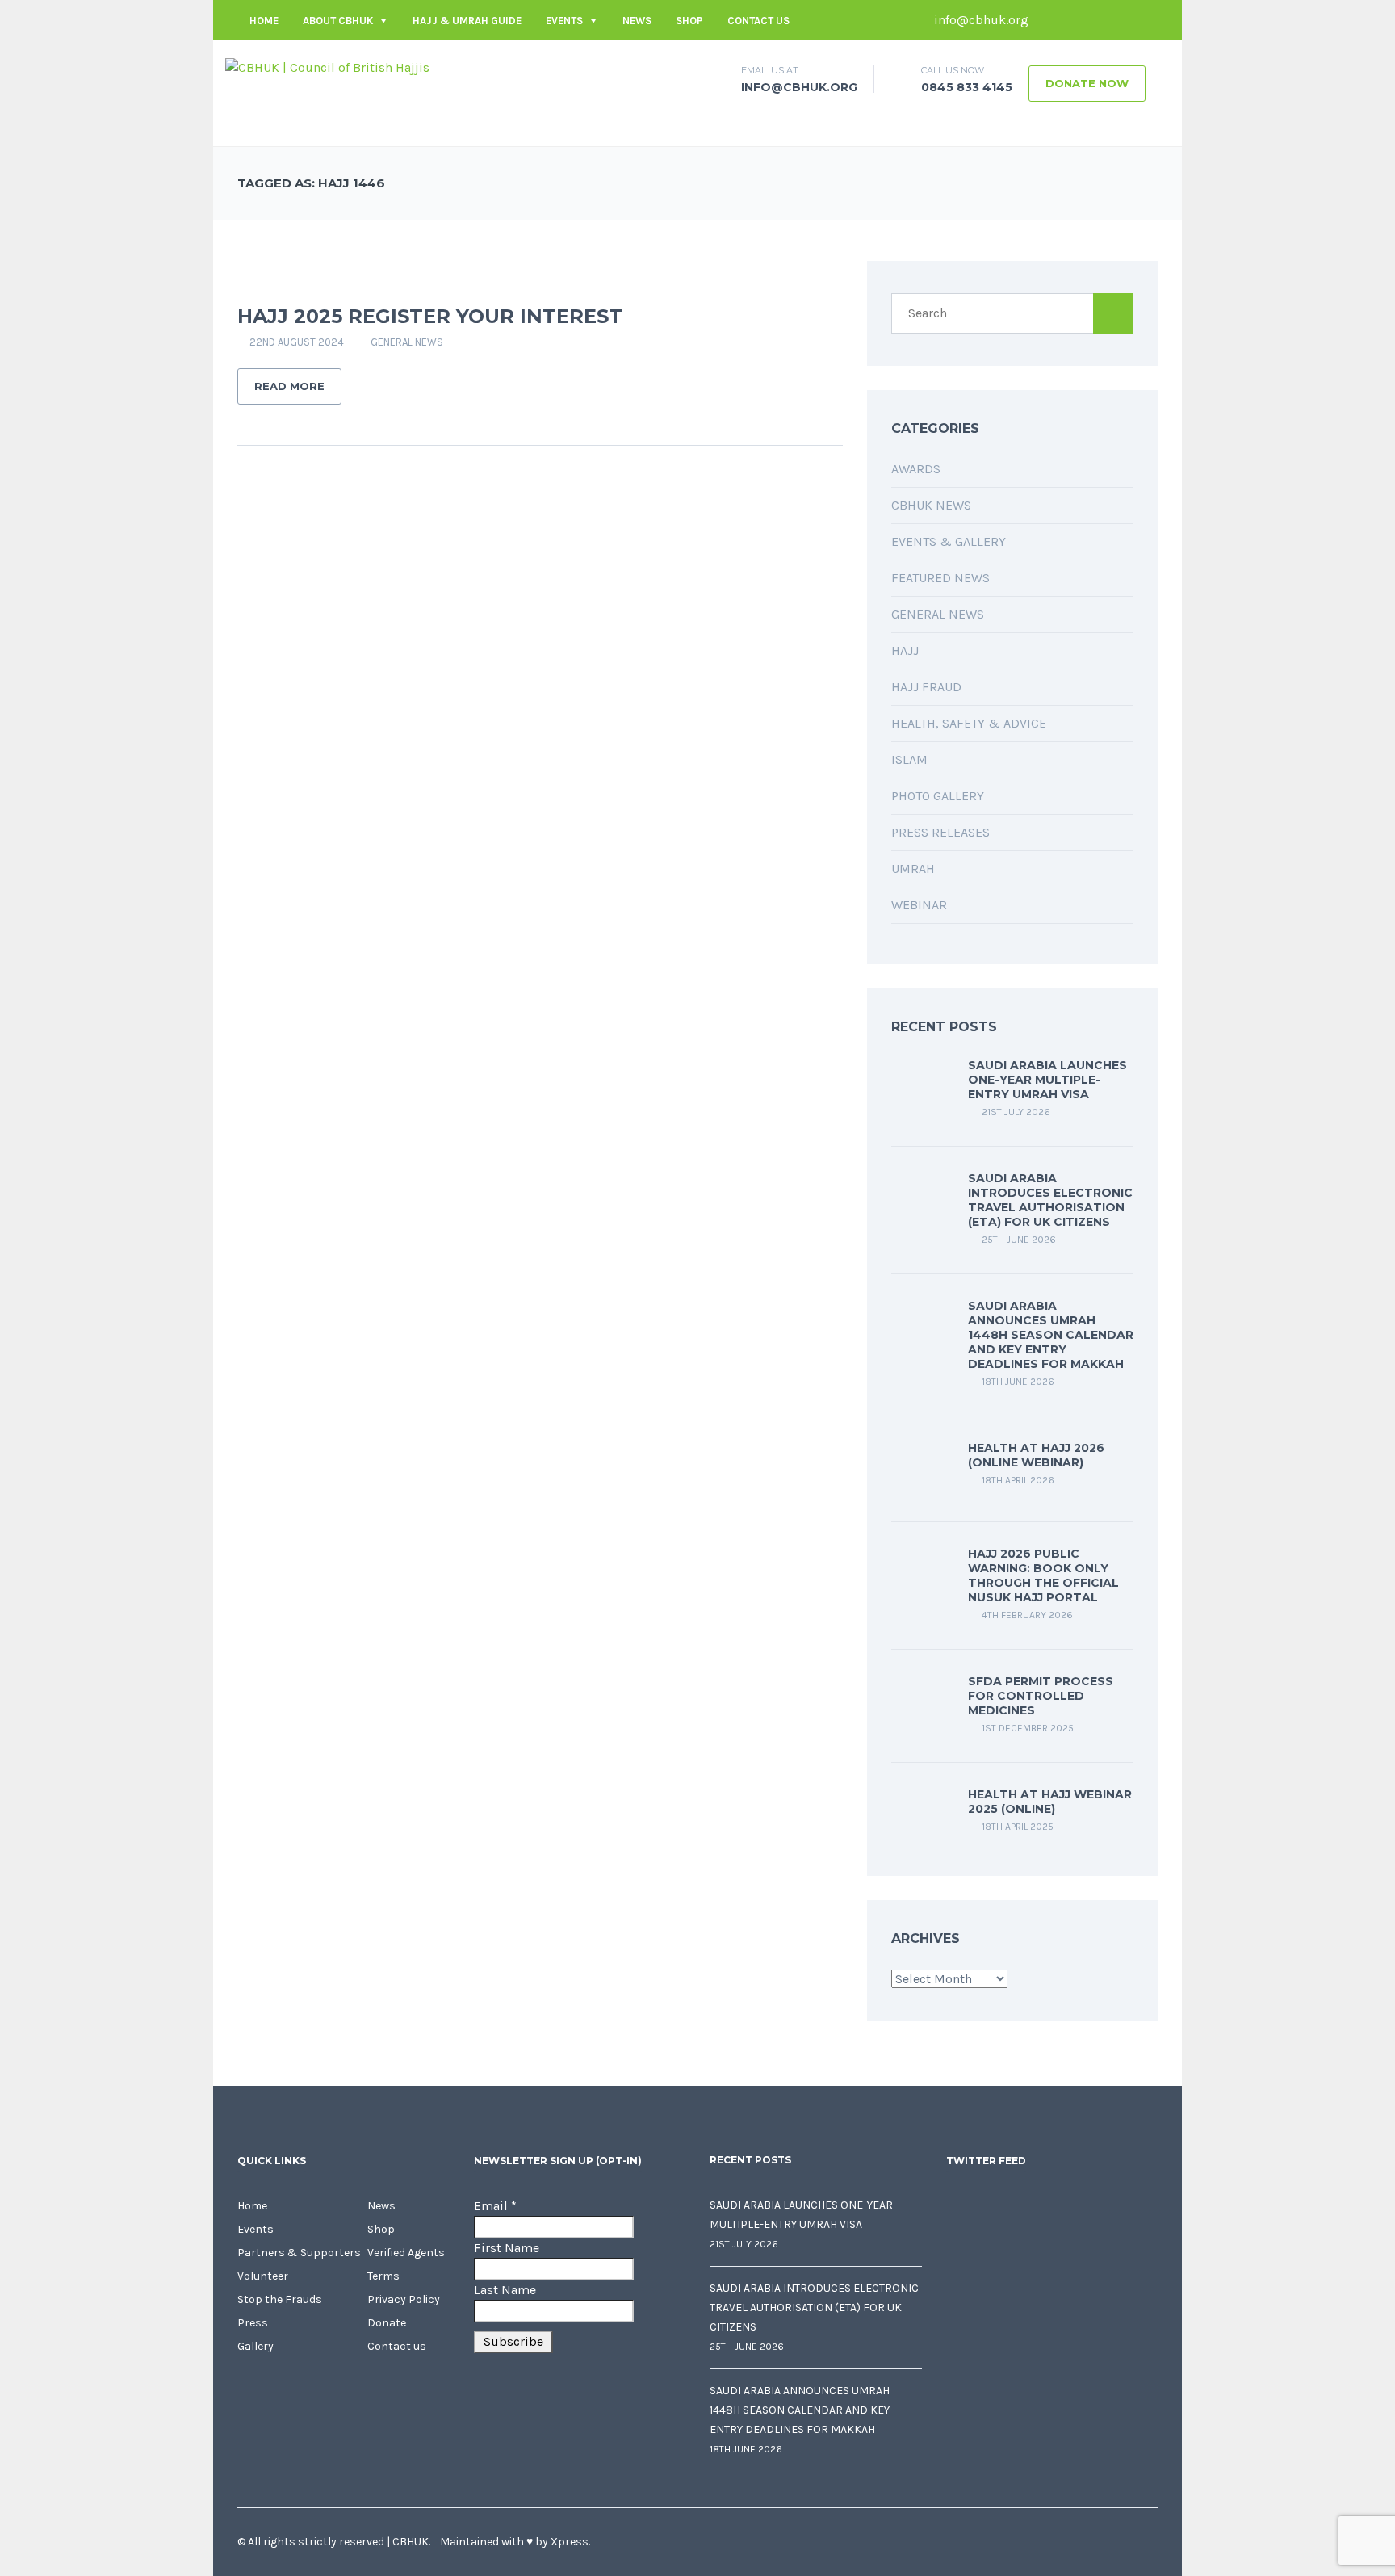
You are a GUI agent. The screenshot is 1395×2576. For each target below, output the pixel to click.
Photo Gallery (938, 796)
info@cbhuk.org (980, 20)
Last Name (505, 2290)
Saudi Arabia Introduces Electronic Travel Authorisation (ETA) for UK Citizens (1050, 1200)
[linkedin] (1097, 20)
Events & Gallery (949, 541)
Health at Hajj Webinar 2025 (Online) (1050, 1802)
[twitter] (1073, 20)
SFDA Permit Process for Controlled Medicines (1041, 1696)
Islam (909, 759)
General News (407, 342)
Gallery (256, 2346)
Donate (387, 2323)
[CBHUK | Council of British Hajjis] (327, 67)
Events (564, 21)
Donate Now (1087, 83)
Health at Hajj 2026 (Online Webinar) (1036, 1455)
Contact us (758, 21)
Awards (916, 469)
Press (253, 2323)
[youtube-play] (1121, 20)
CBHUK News (931, 505)
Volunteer (263, 2276)
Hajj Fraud (926, 687)
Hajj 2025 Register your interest (430, 316)
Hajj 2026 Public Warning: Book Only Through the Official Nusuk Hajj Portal (1043, 1575)
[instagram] (1146, 20)
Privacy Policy (404, 2299)
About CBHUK (338, 21)
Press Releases (940, 832)
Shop (689, 21)
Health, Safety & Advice (969, 723)
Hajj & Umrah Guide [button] (467, 21)
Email (495, 2206)
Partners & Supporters (299, 2253)
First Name (507, 2248)
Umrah (913, 868)
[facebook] (1049, 20)
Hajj (905, 650)
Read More (289, 386)
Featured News (940, 578)
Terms (383, 2276)
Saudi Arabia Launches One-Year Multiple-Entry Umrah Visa (1047, 1080)
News (637, 21)
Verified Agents (406, 2253)
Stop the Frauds (280, 2299)
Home (264, 21)
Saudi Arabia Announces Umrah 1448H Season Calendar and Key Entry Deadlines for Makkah (1051, 1335)
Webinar (919, 905)
